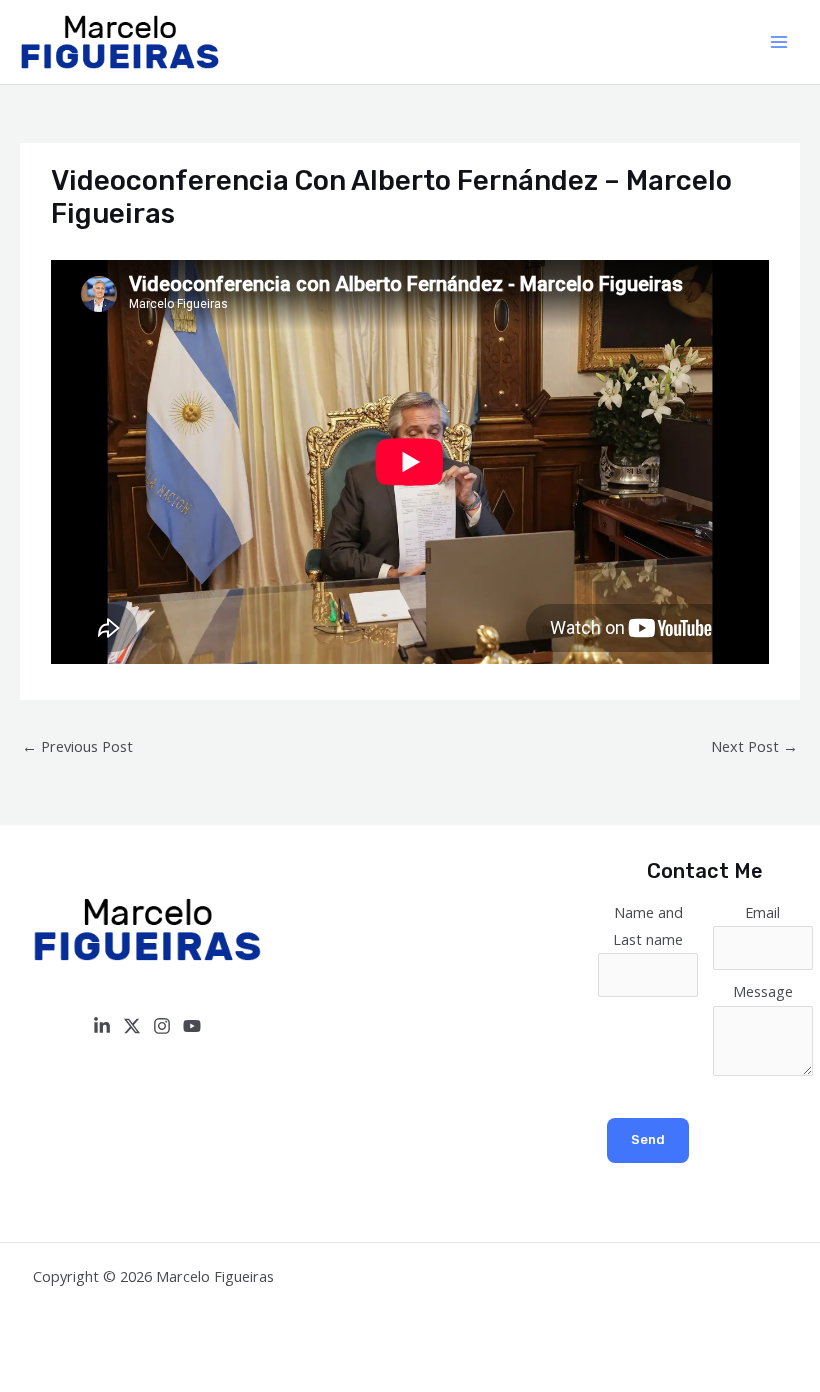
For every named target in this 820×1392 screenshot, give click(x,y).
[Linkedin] (102, 1026)
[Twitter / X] (132, 1026)
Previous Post (77, 746)
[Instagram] (162, 1026)
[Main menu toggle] (779, 42)
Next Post (754, 746)
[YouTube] (192, 1026)
